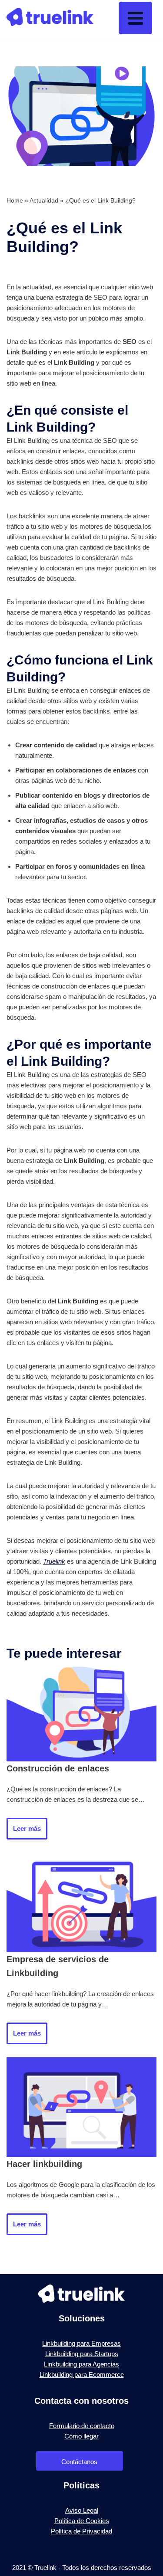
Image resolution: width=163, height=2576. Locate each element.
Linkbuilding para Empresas (81, 2343)
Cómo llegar (81, 2436)
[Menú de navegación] (135, 18)
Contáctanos (79, 2462)
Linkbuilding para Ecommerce (82, 2375)
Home (15, 200)
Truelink (54, 1561)
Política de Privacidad (81, 2531)
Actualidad (44, 200)
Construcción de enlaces (58, 1768)
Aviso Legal (82, 2510)
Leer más (24, 1832)
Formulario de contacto (82, 2426)
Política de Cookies (82, 2521)
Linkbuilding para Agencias (81, 2364)
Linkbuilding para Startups (82, 2354)
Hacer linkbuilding (44, 2164)
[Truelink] (50, 20)
